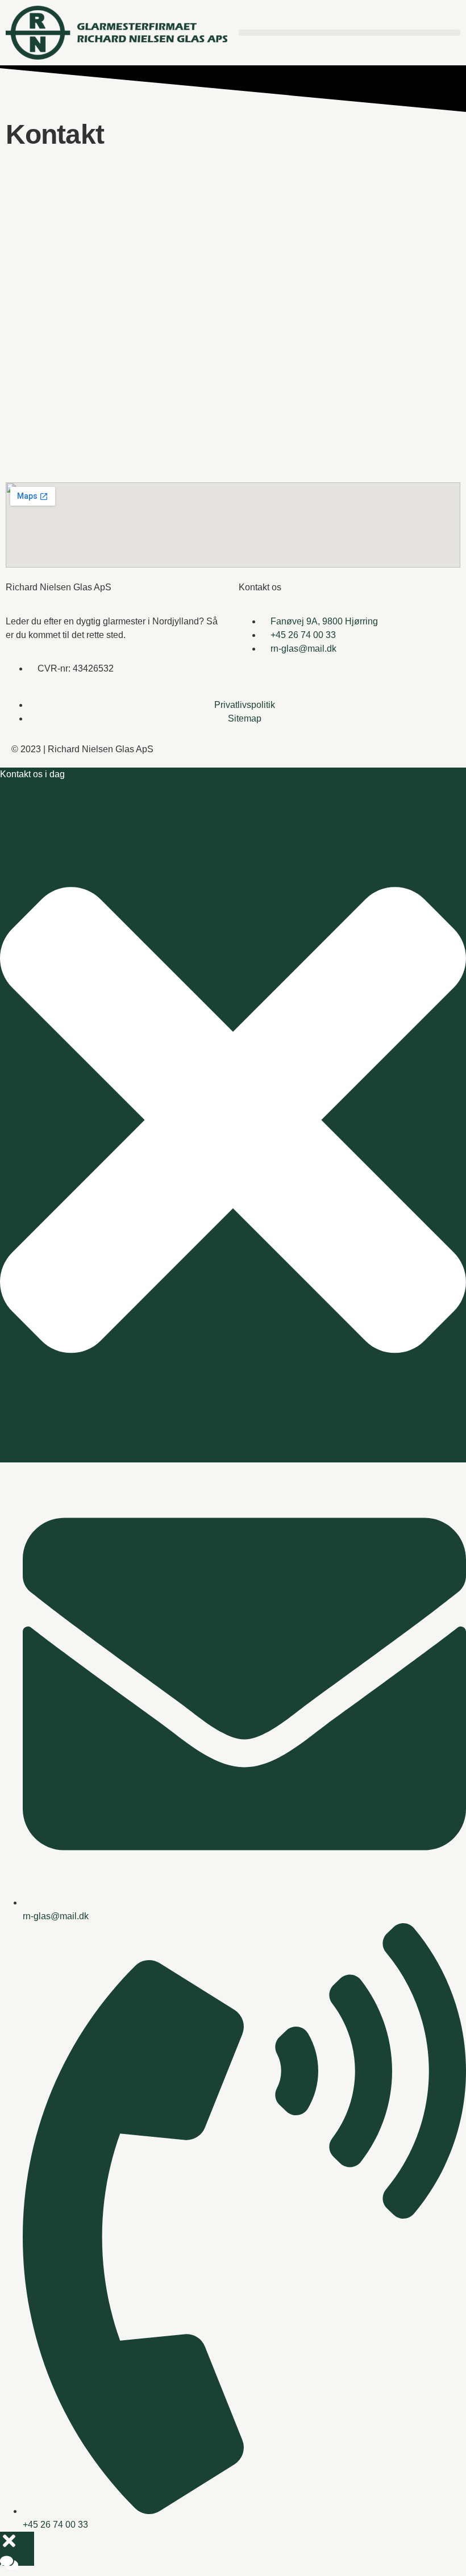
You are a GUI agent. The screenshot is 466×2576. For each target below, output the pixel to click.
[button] (349, 33)
